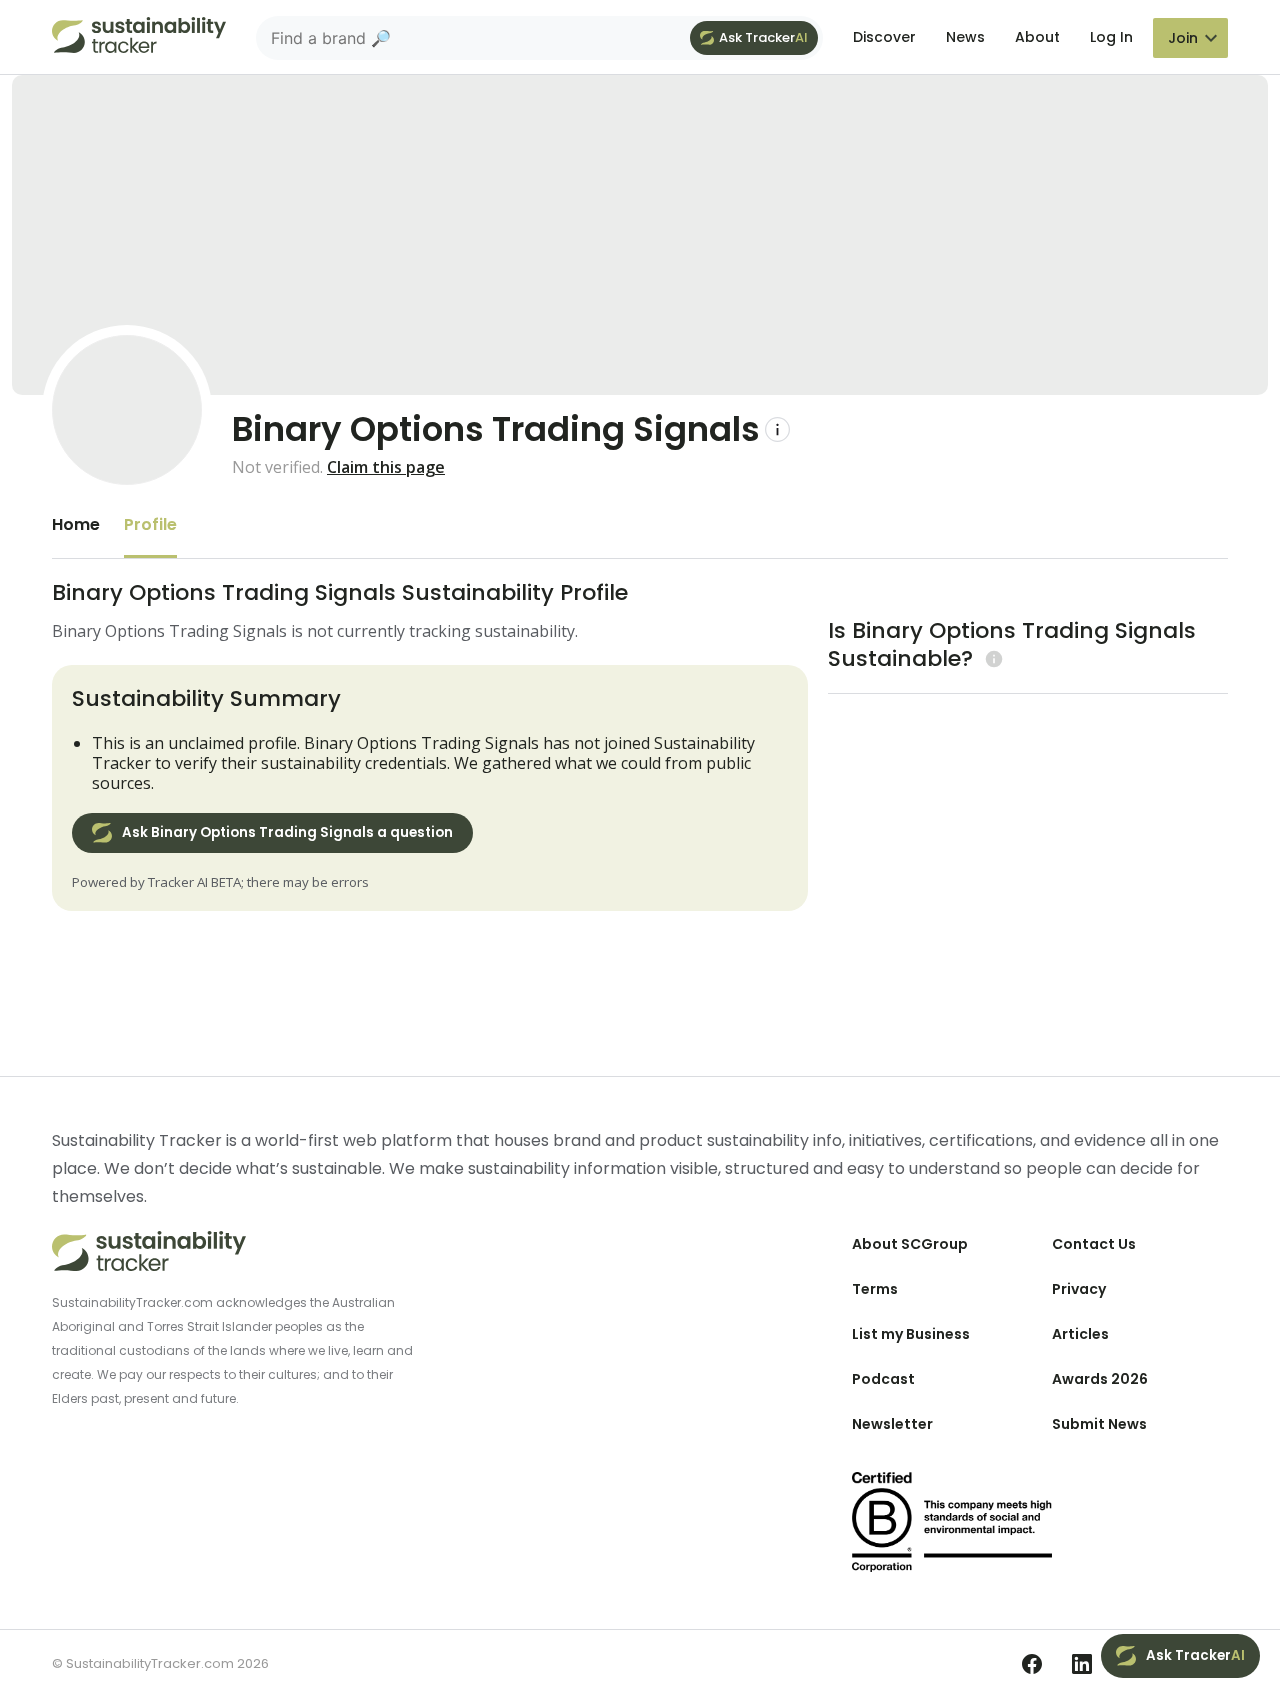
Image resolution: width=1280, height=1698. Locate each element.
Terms (875, 1289)
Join (1183, 38)
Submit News (1099, 1424)
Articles (1080, 1334)
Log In (1111, 37)
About (1037, 37)
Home (76, 524)
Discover (884, 37)
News (965, 37)
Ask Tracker (763, 37)
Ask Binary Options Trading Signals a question (287, 832)
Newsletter (892, 1424)
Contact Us (1094, 1244)
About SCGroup (910, 1244)
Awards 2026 (1100, 1379)
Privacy (1079, 1289)
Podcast (883, 1379)
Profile (150, 524)
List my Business (911, 1334)
